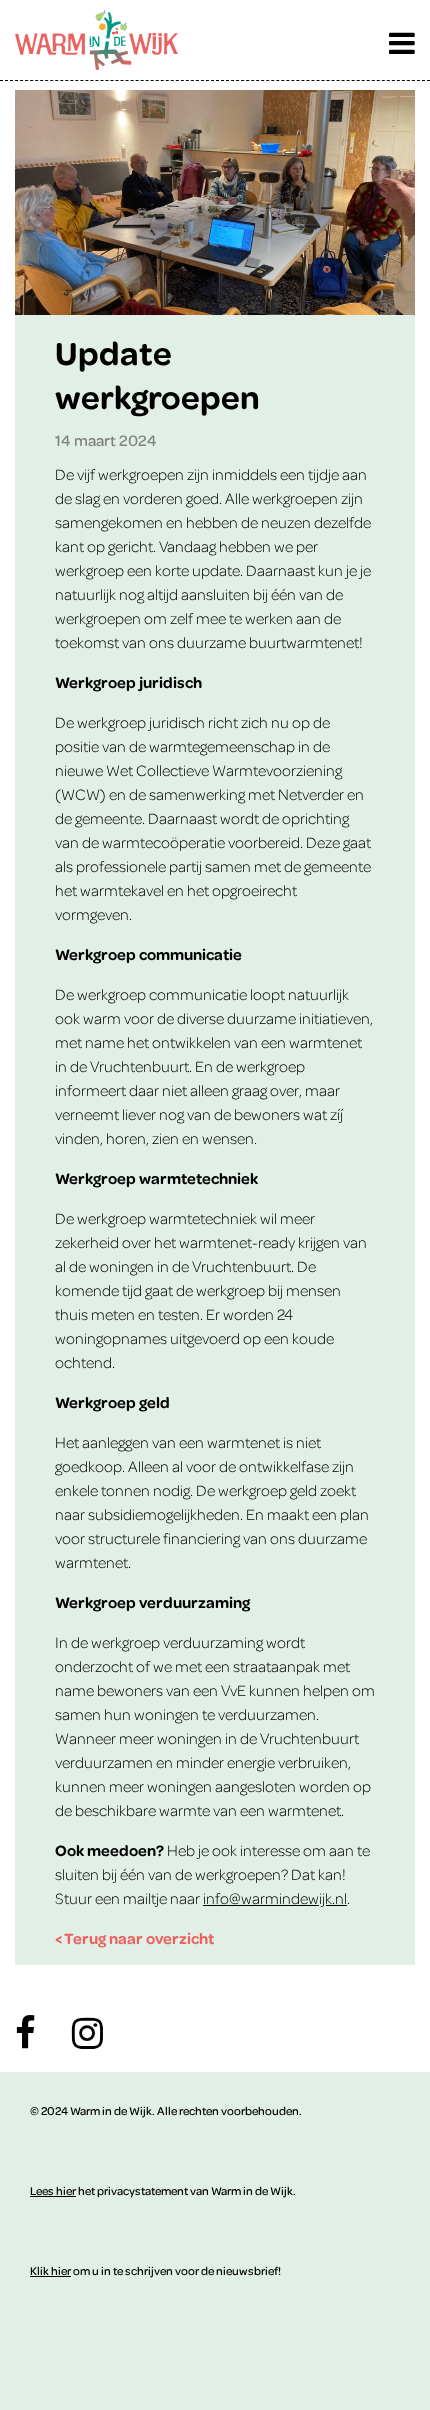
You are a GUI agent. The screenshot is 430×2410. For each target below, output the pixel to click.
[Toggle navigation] (402, 38)
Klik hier (50, 2270)
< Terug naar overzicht (134, 1938)
